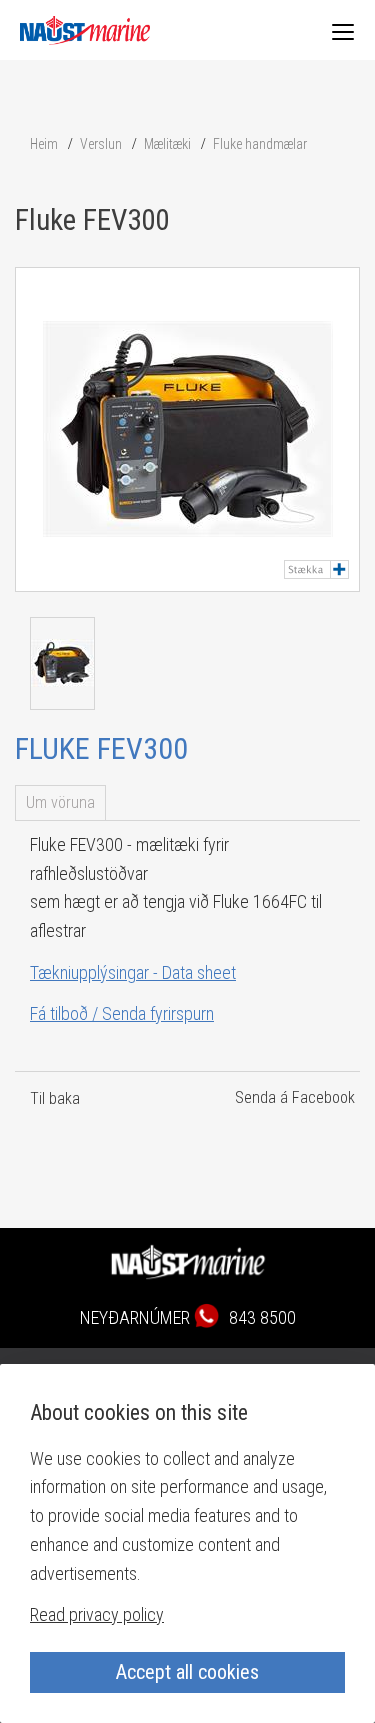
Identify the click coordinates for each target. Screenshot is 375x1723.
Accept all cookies (187, 1672)
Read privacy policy (97, 1614)
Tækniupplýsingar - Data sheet (133, 972)
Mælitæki (167, 144)
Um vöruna (60, 802)
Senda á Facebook (295, 1097)
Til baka (55, 1098)
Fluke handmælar (260, 144)
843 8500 (262, 1317)
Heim (44, 144)
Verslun (101, 144)
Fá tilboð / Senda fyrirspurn (122, 1013)
